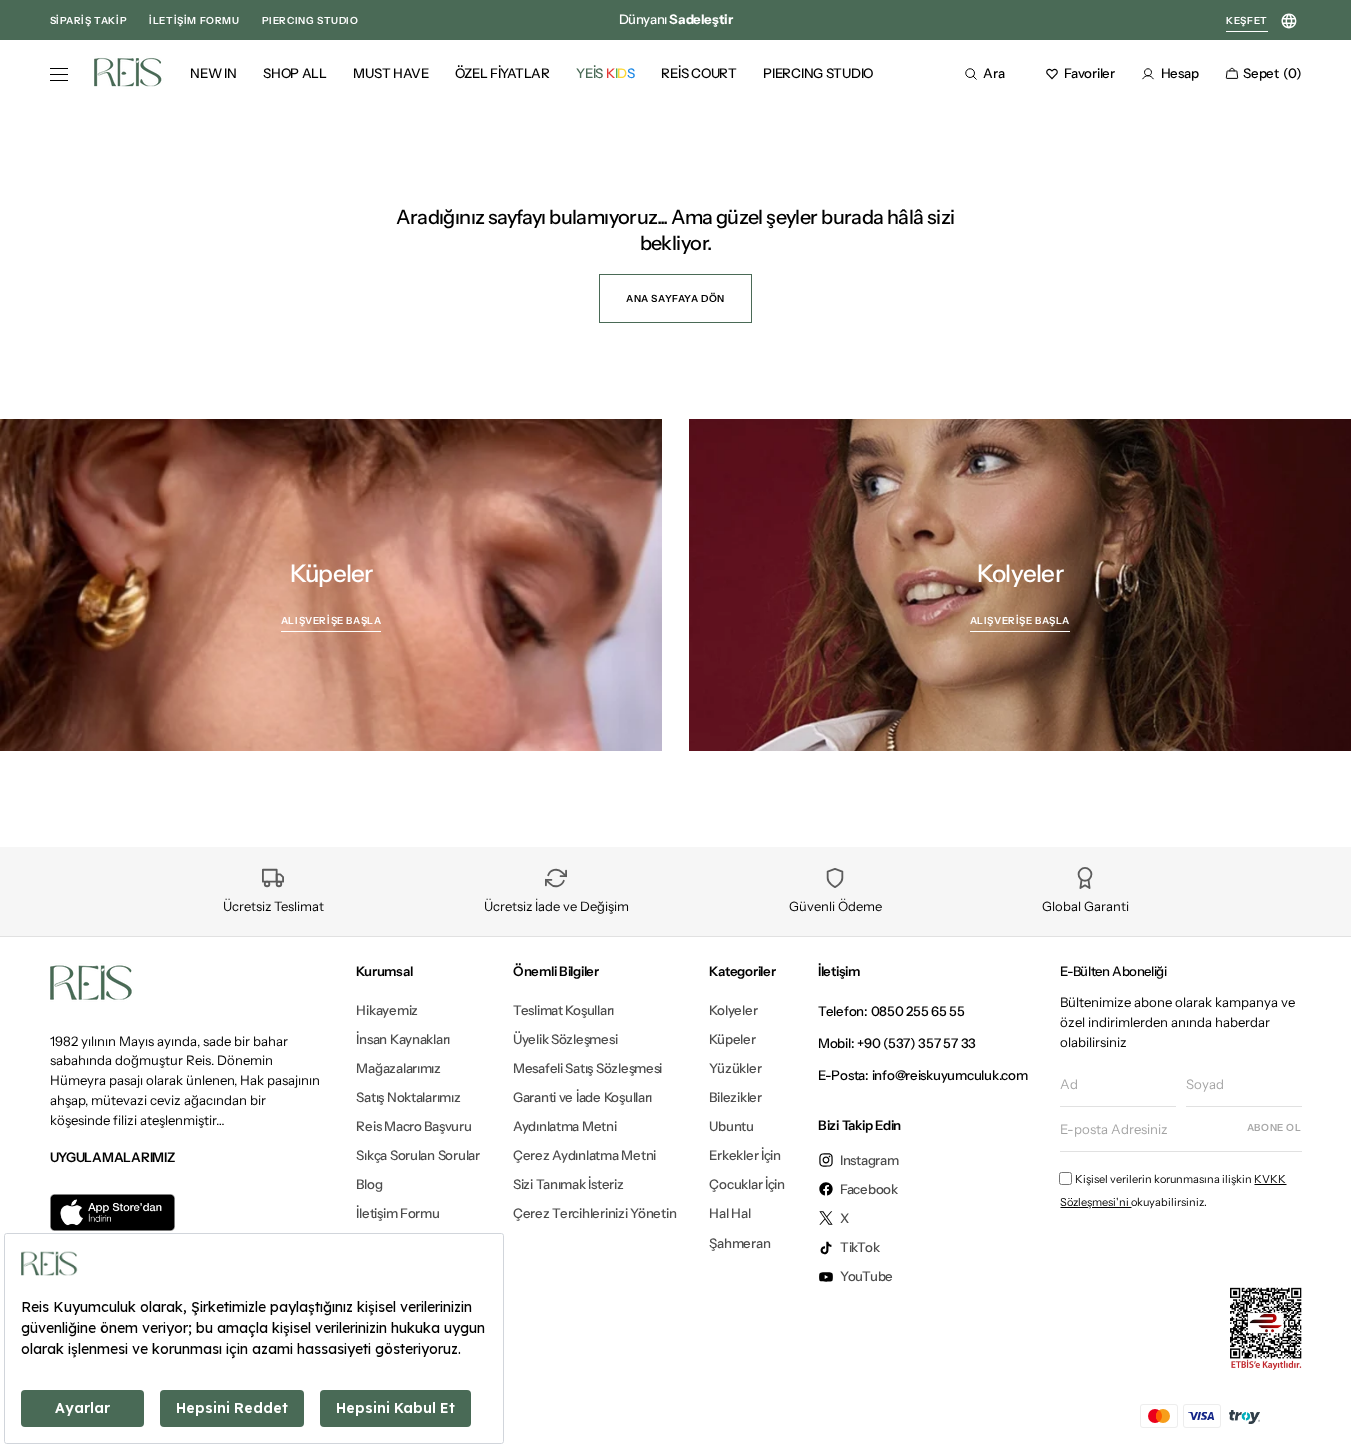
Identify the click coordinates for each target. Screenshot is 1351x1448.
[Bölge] (1289, 21)
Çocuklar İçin (747, 1184)
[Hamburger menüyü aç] (59, 75)
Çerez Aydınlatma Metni (584, 1155)
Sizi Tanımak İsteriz (568, 1184)
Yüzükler (735, 1068)
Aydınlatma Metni (565, 1126)
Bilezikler (735, 1097)
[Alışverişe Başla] (331, 584)
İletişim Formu (397, 1213)
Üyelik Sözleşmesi (565, 1039)
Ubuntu (731, 1126)
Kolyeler (733, 1010)
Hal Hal (729, 1213)
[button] (991, 73)
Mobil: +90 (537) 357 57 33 (897, 1043)
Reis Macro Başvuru (413, 1126)
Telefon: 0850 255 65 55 (891, 1011)
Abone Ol (1274, 1127)
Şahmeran (739, 1243)
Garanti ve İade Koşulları (582, 1097)
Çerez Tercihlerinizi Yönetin (595, 1213)
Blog (369, 1184)
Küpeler (732, 1039)
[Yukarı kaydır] (1318, 1409)
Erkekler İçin (745, 1155)
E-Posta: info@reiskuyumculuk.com (923, 1075)
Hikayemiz (387, 1010)
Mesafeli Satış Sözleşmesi (587, 1068)
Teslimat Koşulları (563, 1010)
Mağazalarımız (398, 1068)
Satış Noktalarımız (408, 1097)
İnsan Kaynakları (403, 1039)
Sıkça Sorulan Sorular (417, 1155)
